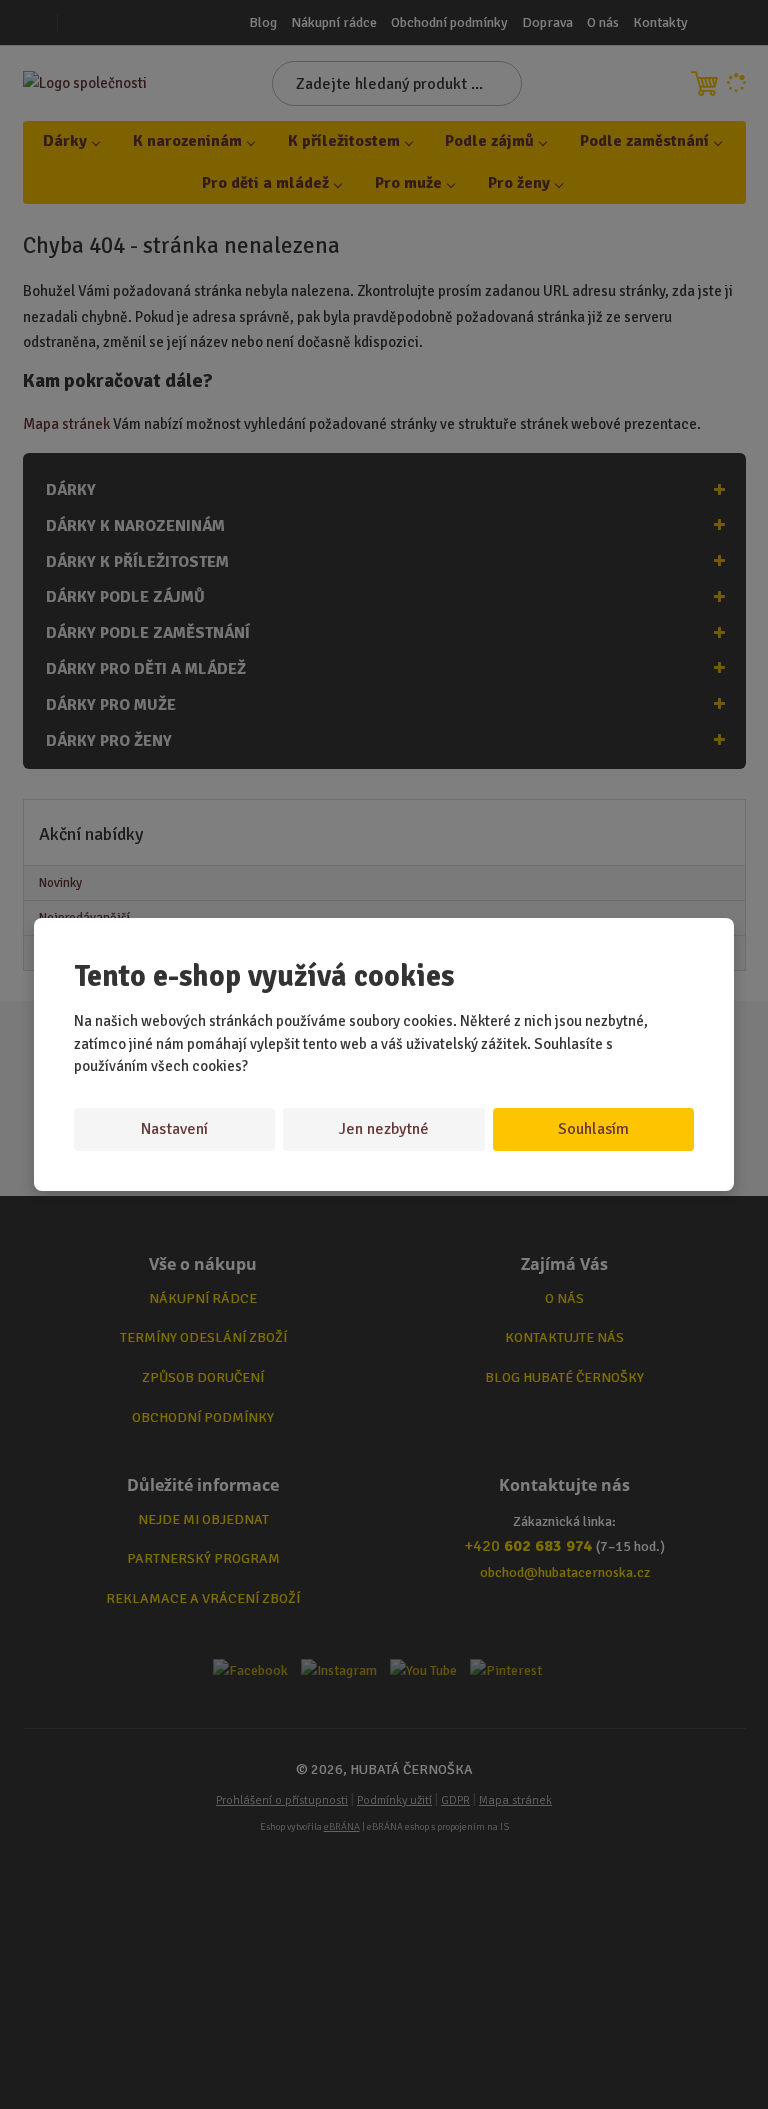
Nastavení (174, 1129)
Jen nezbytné (384, 1129)
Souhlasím (593, 1129)
